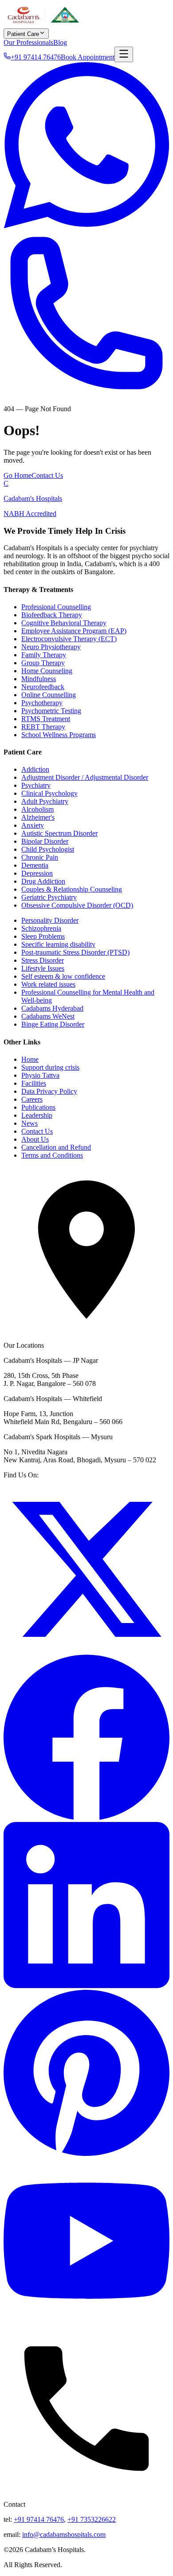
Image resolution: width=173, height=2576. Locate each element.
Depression (37, 873)
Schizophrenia (41, 928)
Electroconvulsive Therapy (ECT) (69, 639)
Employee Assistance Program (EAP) (74, 631)
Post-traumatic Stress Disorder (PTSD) (75, 952)
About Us (35, 1139)
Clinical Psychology (49, 793)
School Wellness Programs (59, 735)
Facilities (34, 1083)
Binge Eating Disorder (53, 1024)
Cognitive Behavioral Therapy (64, 623)
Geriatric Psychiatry (49, 897)
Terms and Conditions (52, 1155)
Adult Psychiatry (45, 801)
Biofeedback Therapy (52, 615)
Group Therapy (43, 663)
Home (30, 1059)
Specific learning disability (58, 944)
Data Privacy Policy (49, 1091)
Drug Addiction (43, 881)
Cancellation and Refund (56, 1147)
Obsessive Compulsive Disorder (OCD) (77, 905)
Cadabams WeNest (48, 1016)
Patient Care (23, 34)
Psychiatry (36, 785)
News (29, 1123)
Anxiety (33, 825)
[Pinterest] (86, 2153)
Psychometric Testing (51, 711)
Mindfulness (39, 679)
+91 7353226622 (92, 2519)
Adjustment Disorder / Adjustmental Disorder (85, 777)
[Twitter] (86, 1650)
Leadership (37, 1115)
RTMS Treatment (46, 719)
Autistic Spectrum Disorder (59, 833)
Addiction (35, 769)
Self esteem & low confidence (63, 976)
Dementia (35, 865)
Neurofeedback (43, 687)
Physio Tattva (40, 1075)
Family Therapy (44, 655)
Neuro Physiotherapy (51, 647)
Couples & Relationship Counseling (72, 889)
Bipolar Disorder (45, 841)
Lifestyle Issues (43, 968)
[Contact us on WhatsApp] (86, 226)
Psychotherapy (42, 703)
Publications (38, 1107)
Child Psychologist (48, 849)
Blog (60, 42)
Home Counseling (47, 671)
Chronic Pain (40, 857)
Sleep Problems (43, 936)
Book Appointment (88, 57)
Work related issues (48, 984)
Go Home (18, 475)
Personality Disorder (50, 920)
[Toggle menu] (124, 54)
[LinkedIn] (86, 1986)
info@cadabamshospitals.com (64, 2534)
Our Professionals (28, 42)
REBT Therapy (43, 727)
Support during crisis (50, 1067)
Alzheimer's (38, 817)
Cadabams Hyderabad (52, 1008)
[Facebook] (86, 1818)
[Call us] (86, 394)
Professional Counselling (56, 607)
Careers (32, 1099)
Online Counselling (49, 695)
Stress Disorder (43, 960)
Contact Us (47, 475)
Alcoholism (37, 809)
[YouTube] (86, 2321)
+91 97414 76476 (39, 2519)
